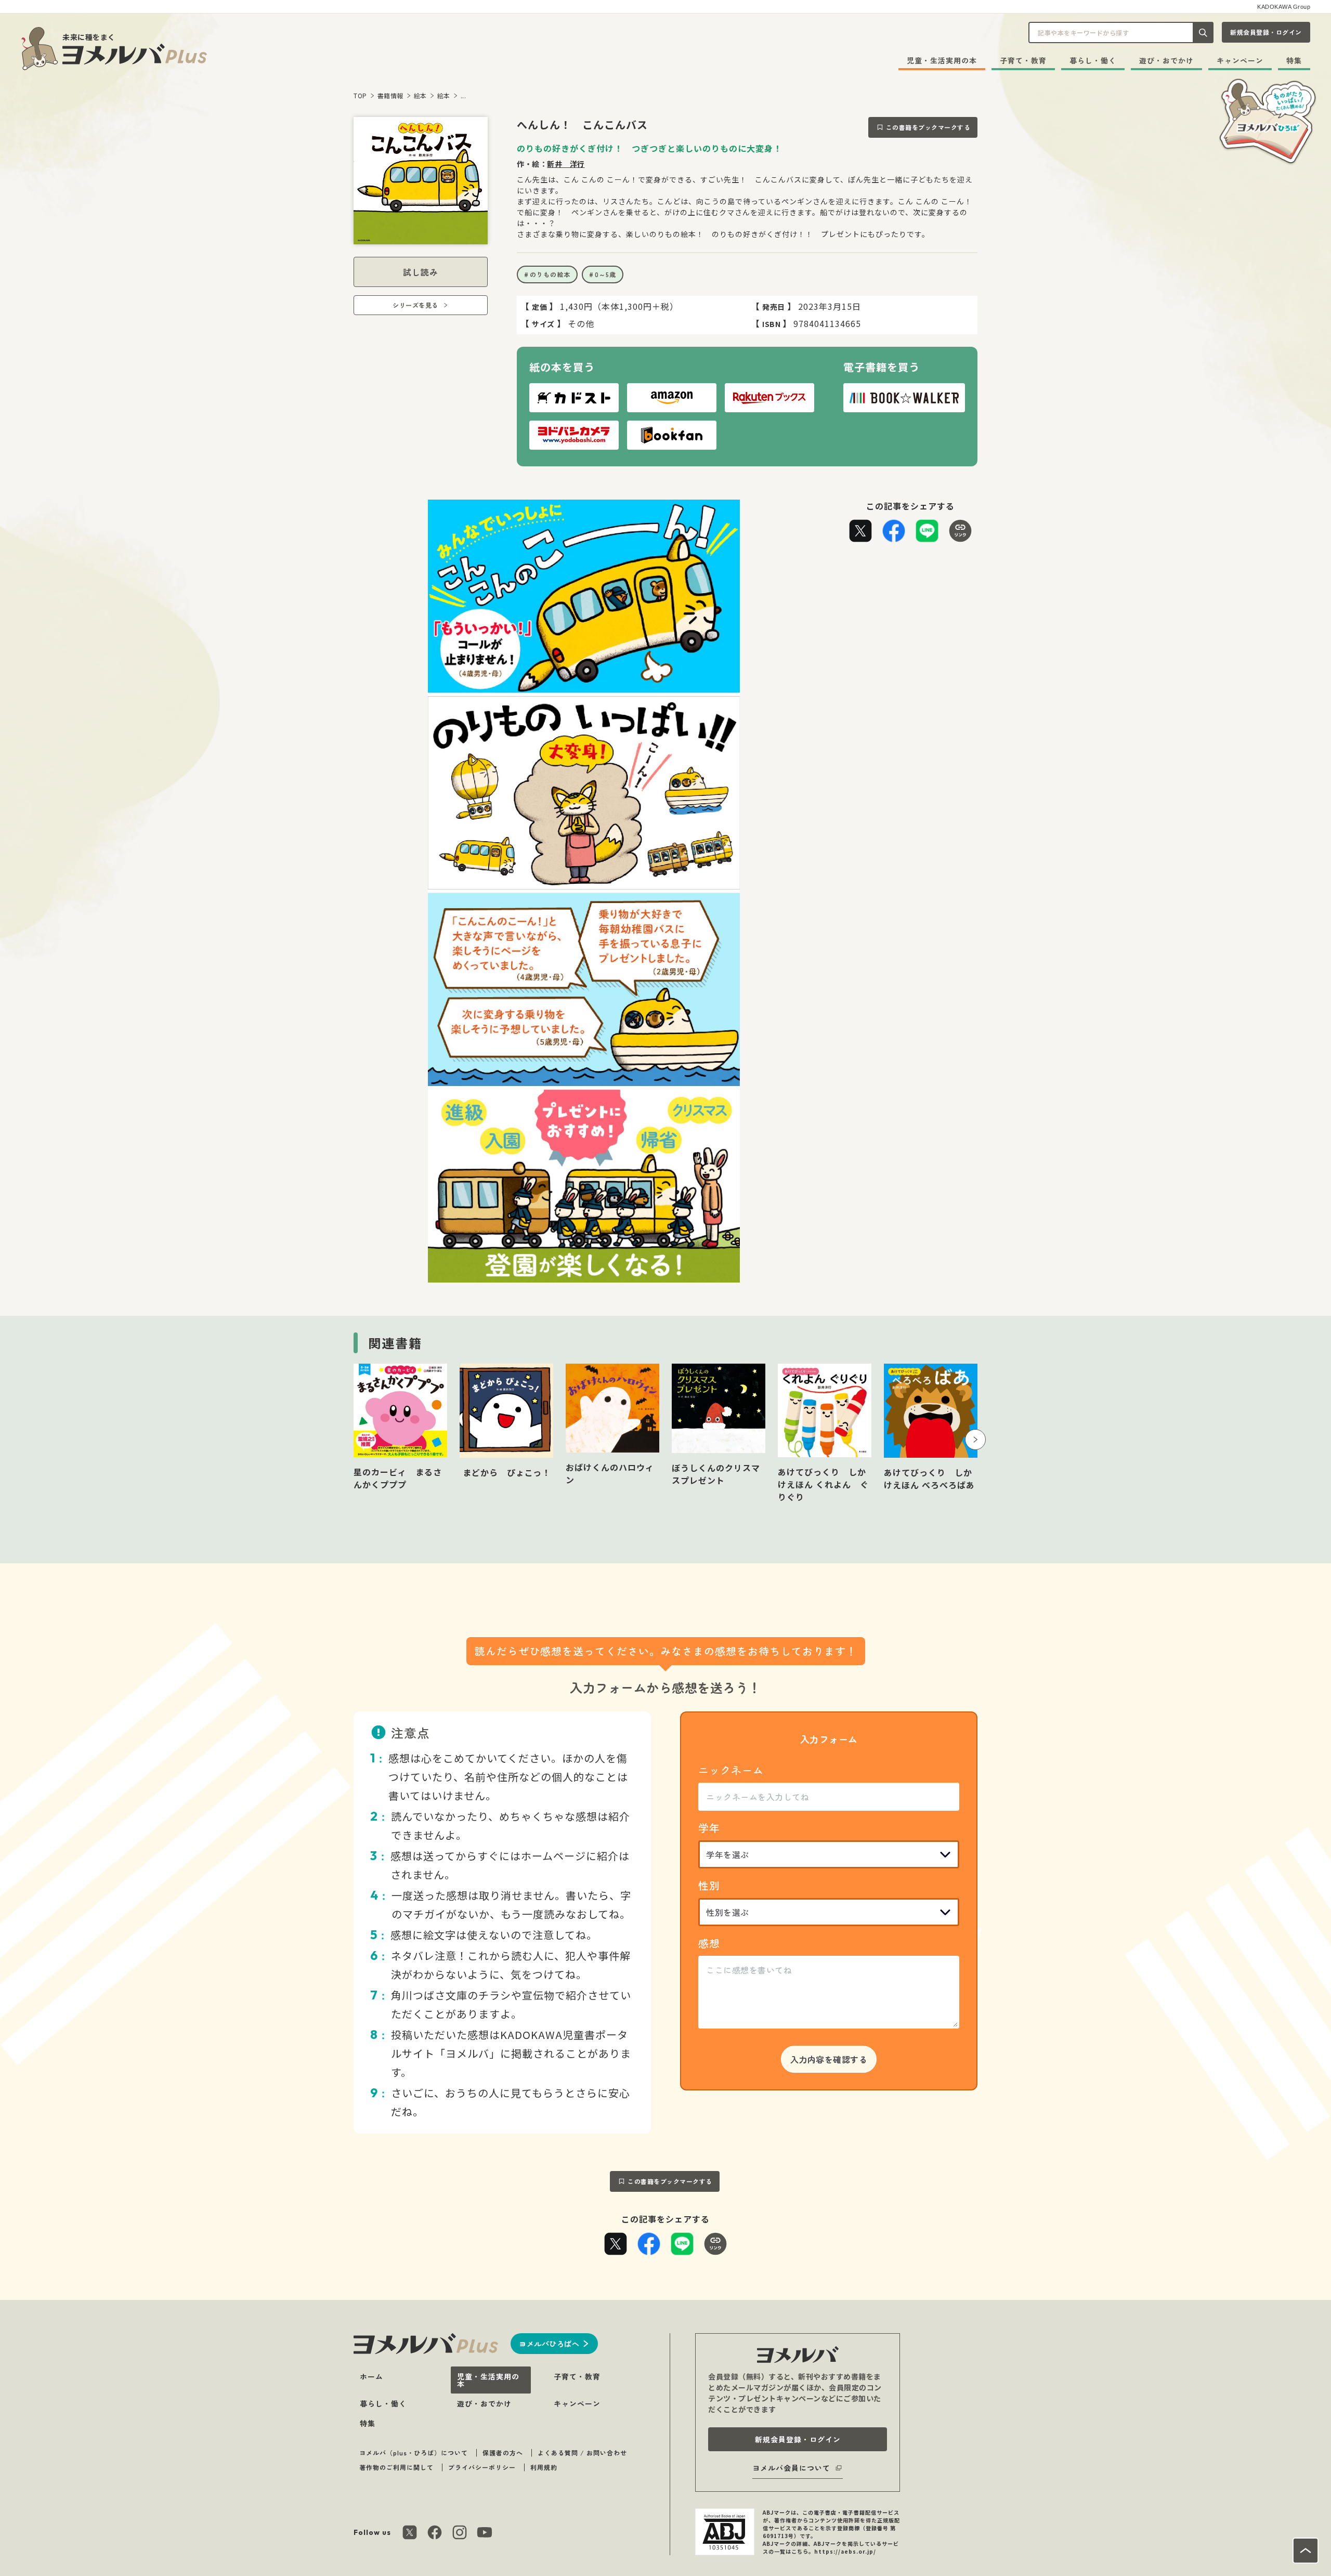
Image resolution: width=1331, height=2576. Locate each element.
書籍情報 (390, 95)
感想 (709, 1943)
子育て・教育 (1023, 60)
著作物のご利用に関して (396, 2467)
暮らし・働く (1093, 60)
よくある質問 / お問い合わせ (582, 2453)
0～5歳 (605, 274)
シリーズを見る (415, 305)
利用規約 (544, 2467)
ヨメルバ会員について (791, 2468)
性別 (709, 1885)
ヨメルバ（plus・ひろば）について (414, 2453)
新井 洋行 (566, 164)
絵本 (420, 95)
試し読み (421, 272)
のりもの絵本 (550, 274)
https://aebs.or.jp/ (845, 2551)
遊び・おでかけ (1166, 60)
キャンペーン (1240, 60)
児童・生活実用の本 (942, 60)
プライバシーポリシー (482, 2467)
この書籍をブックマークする (928, 127)
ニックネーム (731, 1770)
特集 (1294, 60)
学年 (709, 1828)
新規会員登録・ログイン (1266, 32)
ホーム (371, 2376)
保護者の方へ (503, 2453)
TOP (360, 95)
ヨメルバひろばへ (549, 2344)
